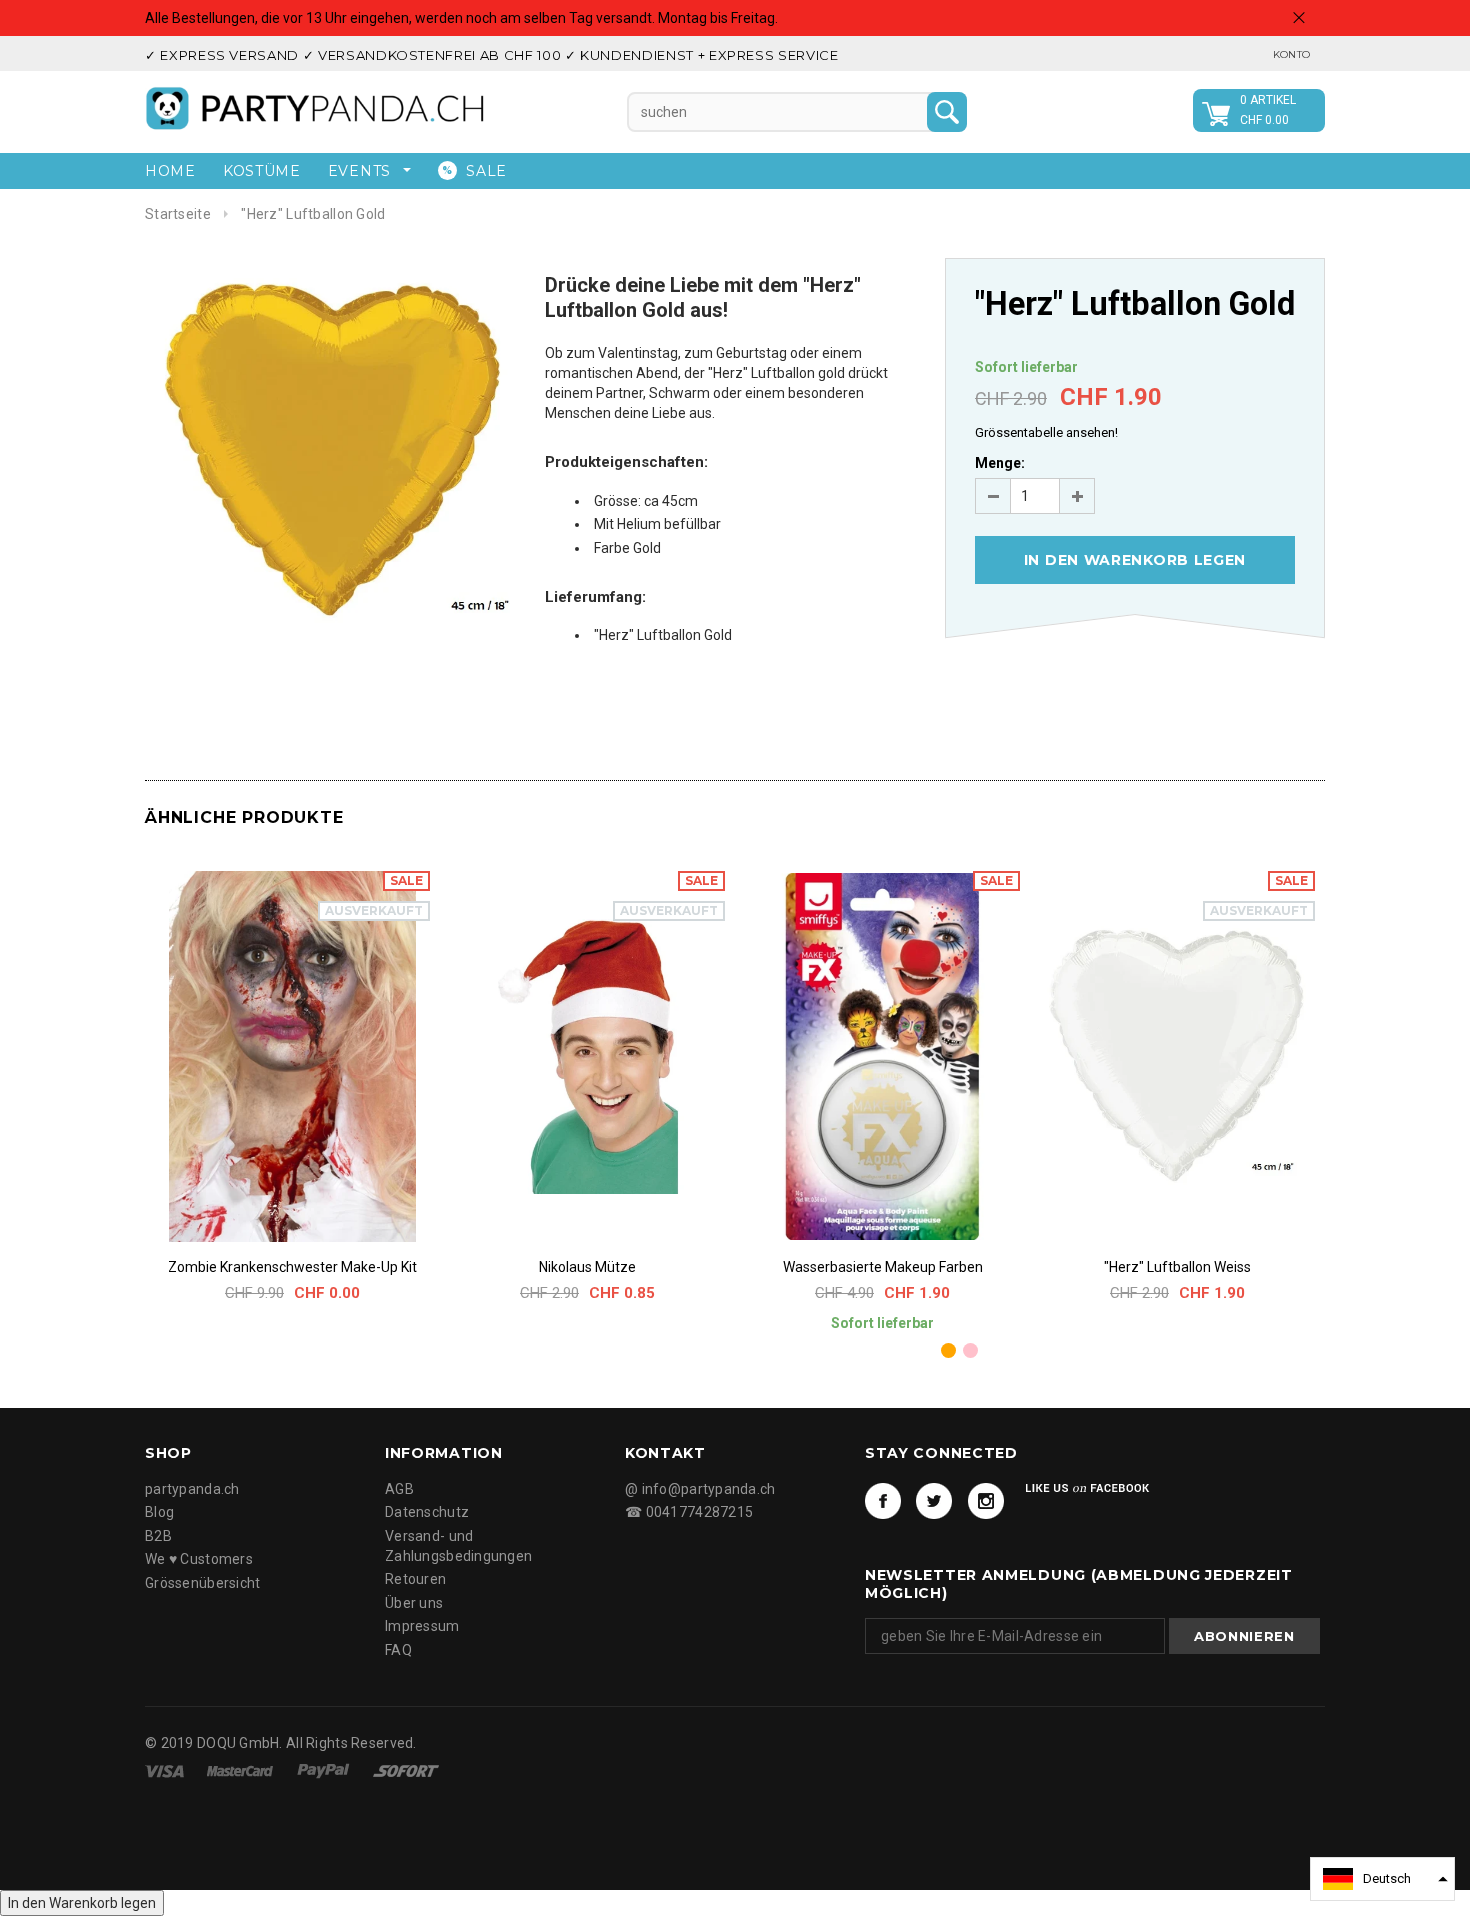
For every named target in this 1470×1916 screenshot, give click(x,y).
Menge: (1000, 463)
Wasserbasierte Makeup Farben (883, 1267)
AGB (399, 1489)
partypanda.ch (192, 1489)
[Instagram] (986, 1501)
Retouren (415, 1579)
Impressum (422, 1626)
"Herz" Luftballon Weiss (1177, 1267)
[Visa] (166, 1770)
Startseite (178, 214)
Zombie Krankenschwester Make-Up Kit (292, 1267)
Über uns (414, 1603)
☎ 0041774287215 (689, 1512)
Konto (1291, 54)
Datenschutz (427, 1512)
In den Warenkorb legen (82, 1903)
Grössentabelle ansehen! (1046, 432)
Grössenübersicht (202, 1583)
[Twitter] (934, 1501)
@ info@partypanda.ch (700, 1489)
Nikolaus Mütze (587, 1267)
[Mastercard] (241, 1770)
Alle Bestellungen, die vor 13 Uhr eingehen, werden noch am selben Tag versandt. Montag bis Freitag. (461, 18)
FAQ (398, 1650)
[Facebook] (883, 1501)
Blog (159, 1512)
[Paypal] (325, 1770)
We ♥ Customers (199, 1559)
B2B (158, 1536)
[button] (1382, 1879)
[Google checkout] (406, 1770)
